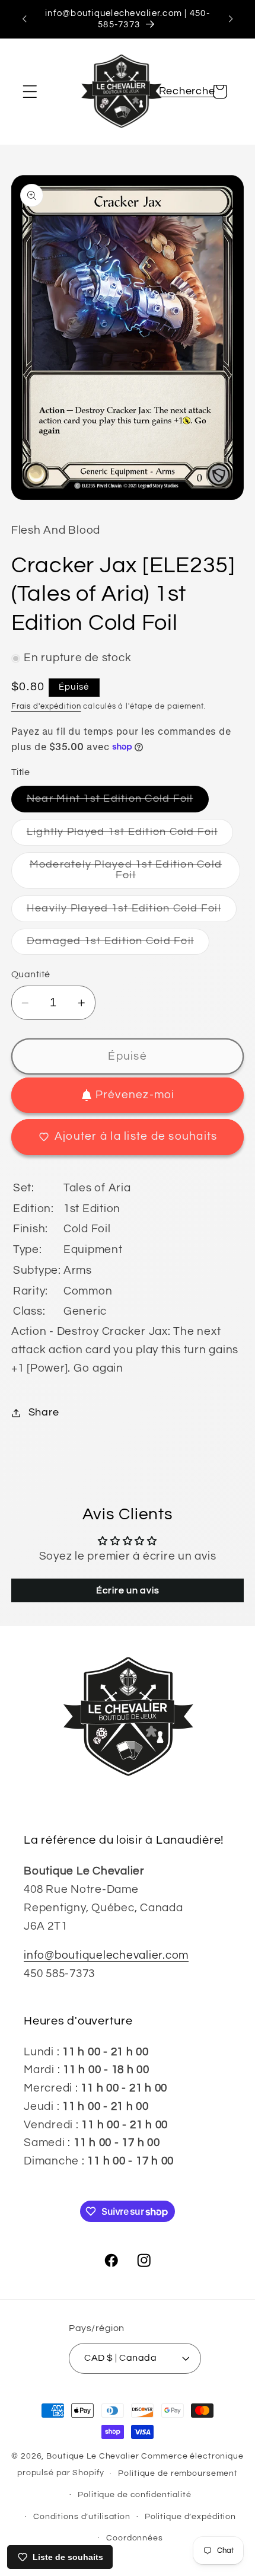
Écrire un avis (128, 1590)
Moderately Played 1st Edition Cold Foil (126, 874)
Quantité (31, 974)
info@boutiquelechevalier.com (106, 1955)
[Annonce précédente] (24, 19)
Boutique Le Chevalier (93, 2456)
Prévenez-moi (135, 1095)
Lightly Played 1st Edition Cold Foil (130, 836)
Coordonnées (135, 2538)
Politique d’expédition (190, 2517)
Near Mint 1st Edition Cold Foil (118, 803)
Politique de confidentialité (135, 2495)
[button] (30, 92)
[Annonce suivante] (231, 19)
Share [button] (44, 1413)
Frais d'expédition (46, 707)
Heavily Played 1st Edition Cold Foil (132, 912)
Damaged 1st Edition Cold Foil (118, 945)
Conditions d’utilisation (82, 2517)
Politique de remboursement (178, 2473)
